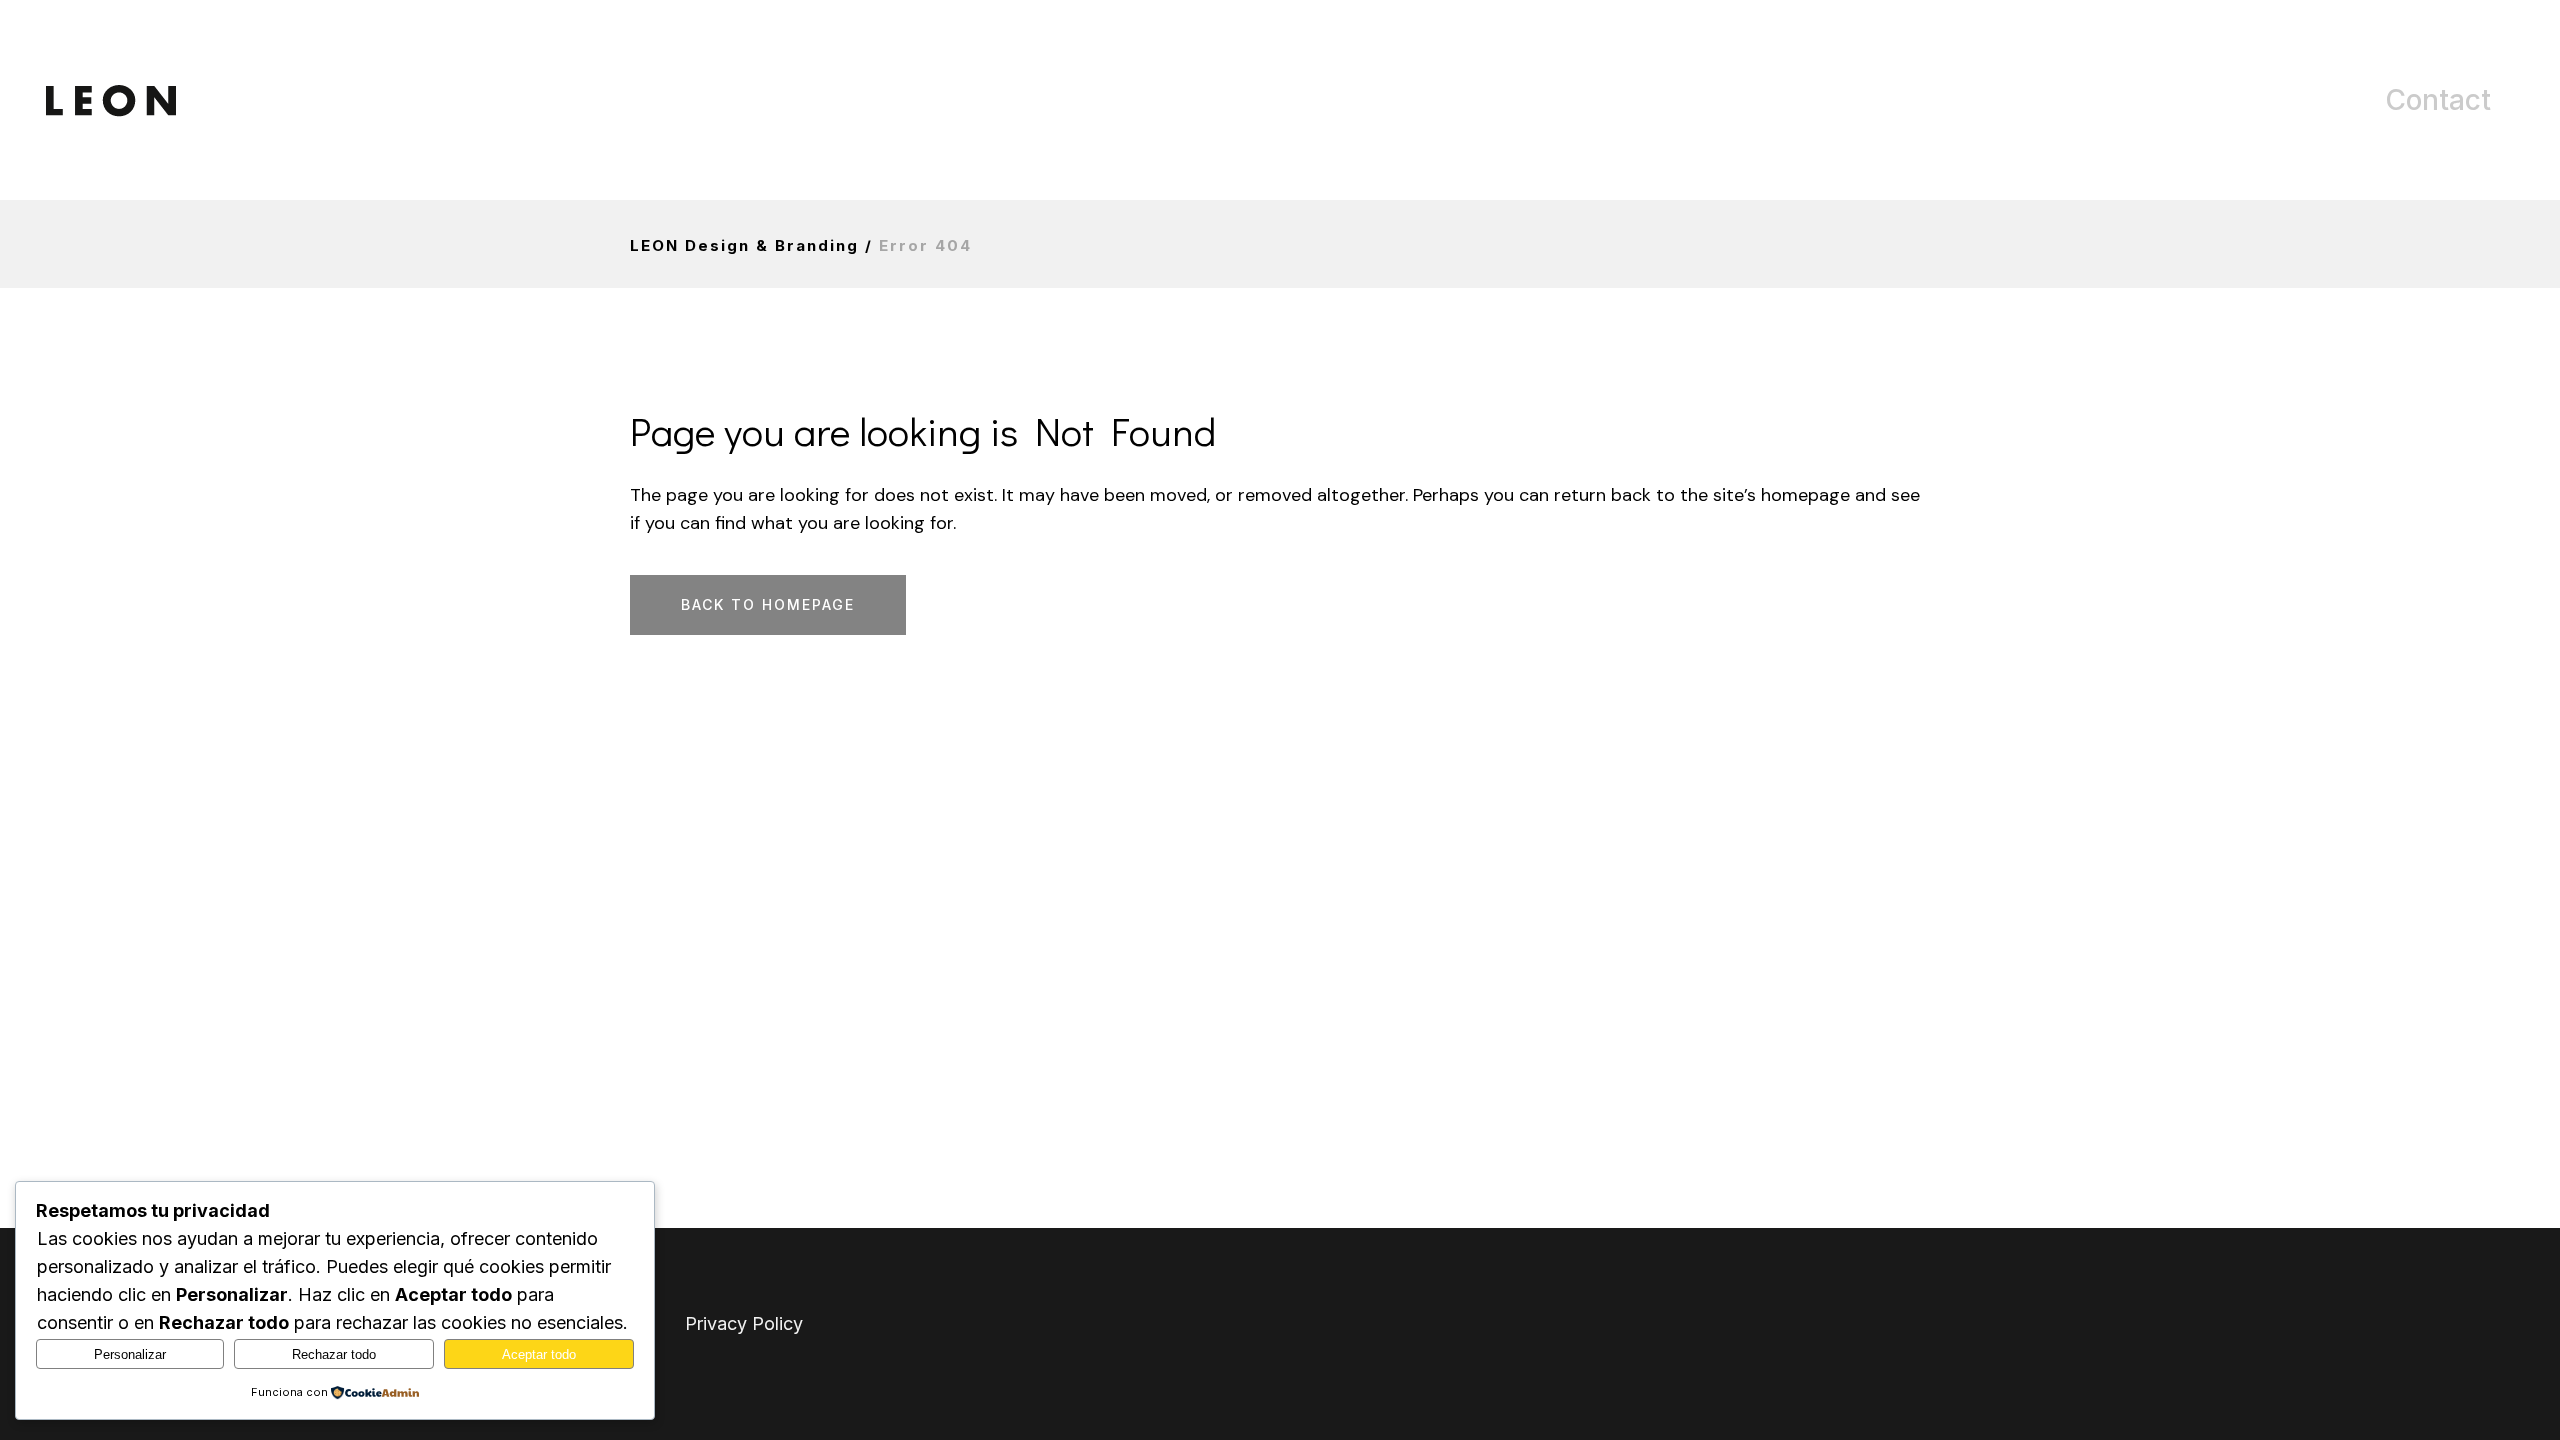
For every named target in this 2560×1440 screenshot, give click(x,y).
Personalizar (130, 1354)
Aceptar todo (539, 1354)
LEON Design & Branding (744, 245)
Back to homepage (768, 604)
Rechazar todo (334, 1354)
